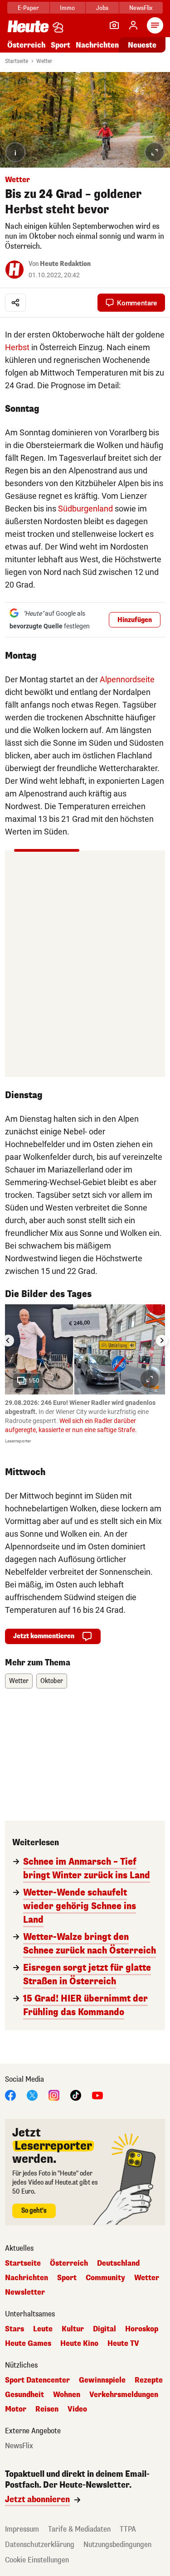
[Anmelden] (133, 25)
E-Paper (28, 8)
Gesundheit (24, 2395)
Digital (104, 2329)
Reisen (47, 2409)
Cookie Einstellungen (37, 2560)
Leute (43, 2329)
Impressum (22, 2529)
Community (105, 2278)
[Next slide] (162, 1341)
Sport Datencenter (37, 2380)
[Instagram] (54, 2095)
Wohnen (67, 2395)
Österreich (26, 45)
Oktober (52, 1681)
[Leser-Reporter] (114, 25)
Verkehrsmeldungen (124, 2395)
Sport (61, 45)
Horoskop (142, 2329)
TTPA (128, 2529)
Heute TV (123, 2344)
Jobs (102, 8)
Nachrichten (27, 2278)
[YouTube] (97, 2095)
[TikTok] (76, 2095)
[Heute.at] (28, 26)
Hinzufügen (135, 620)
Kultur (73, 2329)
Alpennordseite (127, 679)
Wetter (44, 61)
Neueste (142, 45)
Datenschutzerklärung (40, 2545)
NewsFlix (141, 8)
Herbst (17, 347)
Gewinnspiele (102, 2380)
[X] (32, 2095)
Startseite (17, 61)
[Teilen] (15, 303)
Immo (67, 8)
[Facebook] (10, 2095)
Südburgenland (85, 509)
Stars (15, 2329)
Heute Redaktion (65, 264)
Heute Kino (79, 2344)
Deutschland (118, 2263)
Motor (16, 2409)
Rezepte (149, 2380)
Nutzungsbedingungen (117, 2545)
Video (77, 2409)
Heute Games (28, 2344)
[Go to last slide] (8, 1341)
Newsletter (25, 2292)
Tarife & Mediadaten (79, 2529)
